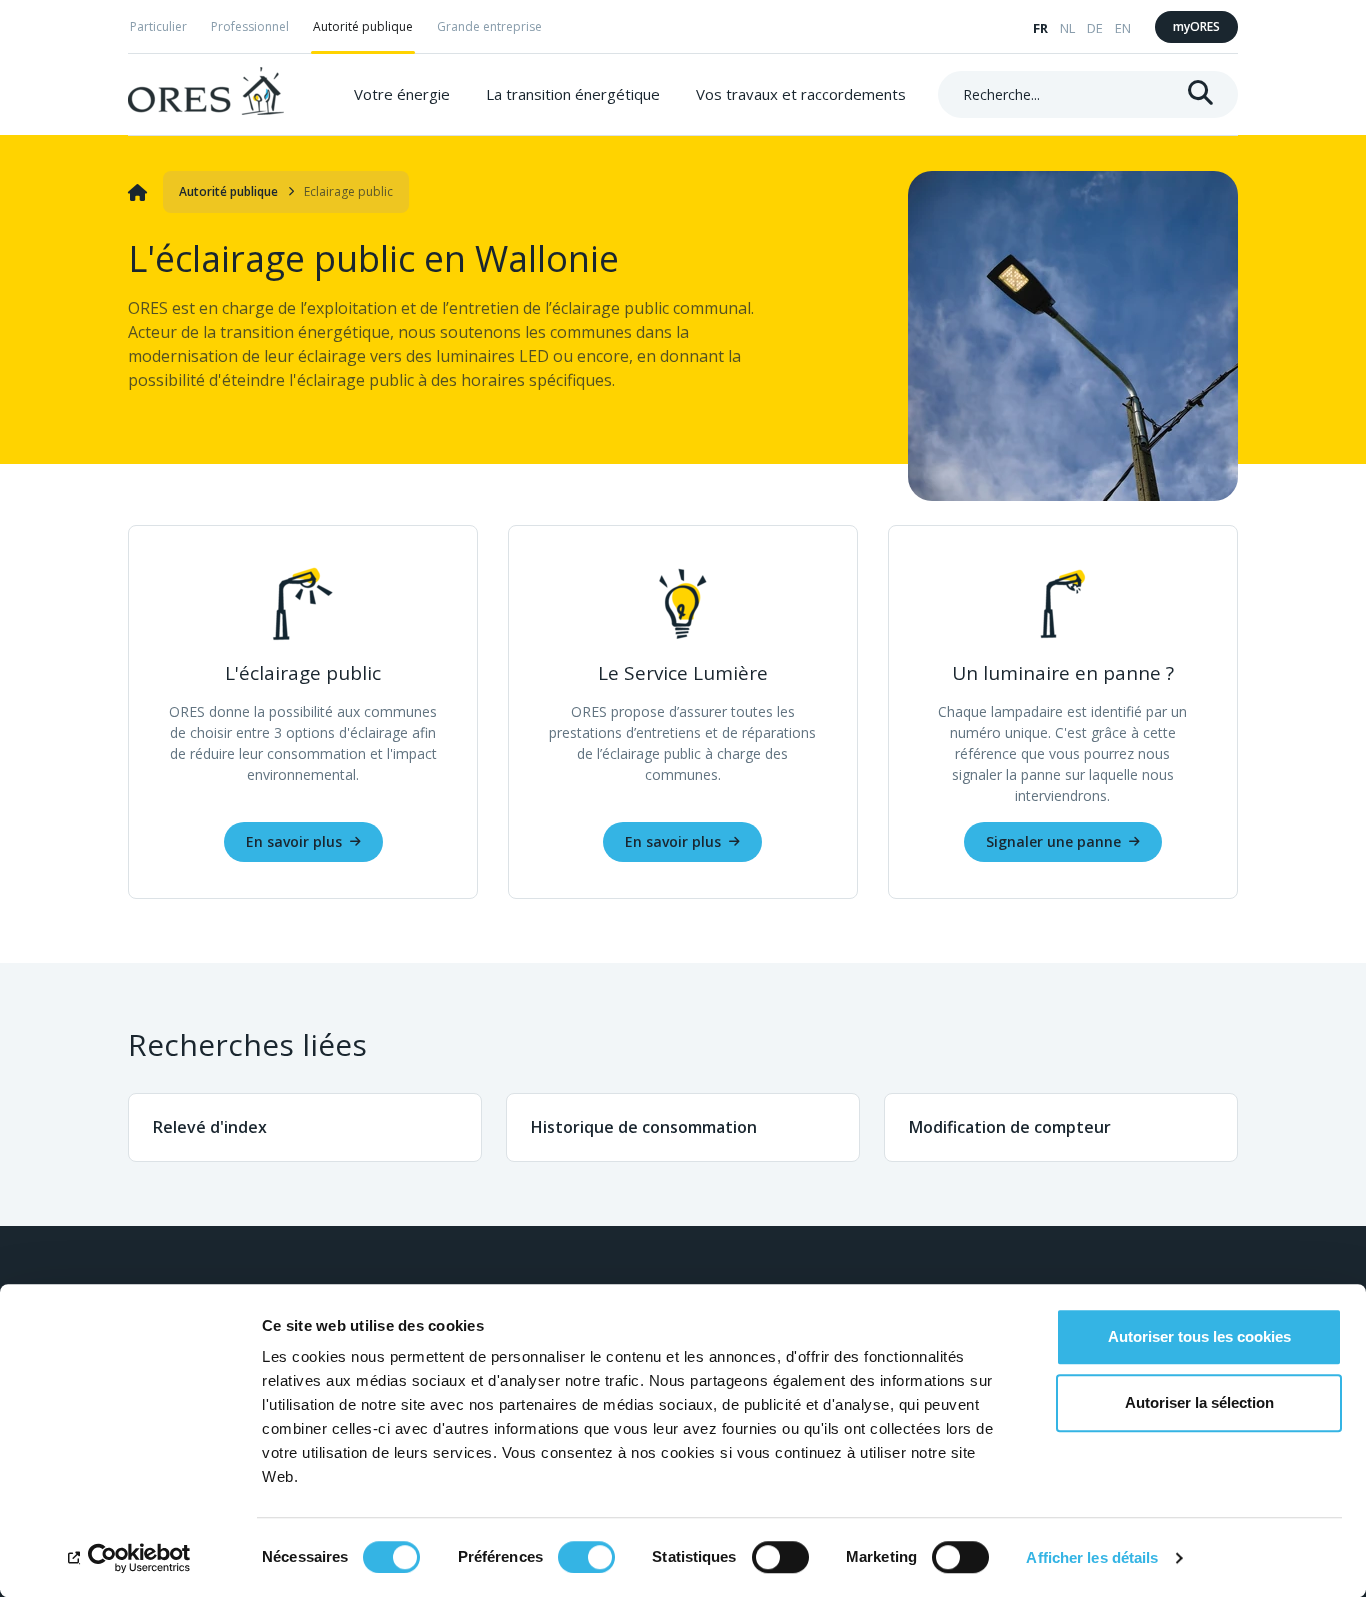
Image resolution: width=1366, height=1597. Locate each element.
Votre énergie (402, 94)
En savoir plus (294, 841)
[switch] (586, 1557)
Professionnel (250, 26)
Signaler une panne (1053, 841)
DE (1095, 28)
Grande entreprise (489, 26)
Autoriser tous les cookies (1199, 1336)
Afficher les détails (1092, 1557)
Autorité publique (363, 26)
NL (1067, 28)
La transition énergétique (573, 94)
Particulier (158, 26)
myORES (1196, 26)
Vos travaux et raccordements (801, 94)
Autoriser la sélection (1199, 1402)
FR (1040, 28)
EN (1123, 28)
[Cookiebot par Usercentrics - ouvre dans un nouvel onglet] (129, 1558)
